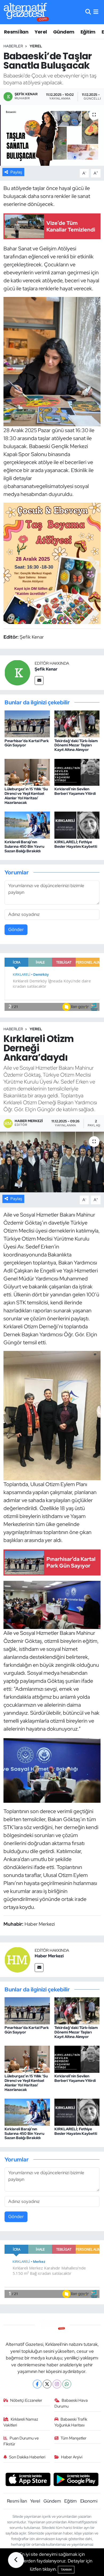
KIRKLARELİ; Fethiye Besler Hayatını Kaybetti (76, 844)
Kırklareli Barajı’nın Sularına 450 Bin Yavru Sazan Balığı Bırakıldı (24, 846)
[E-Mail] (39, 681)
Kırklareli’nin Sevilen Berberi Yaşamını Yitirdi (75, 791)
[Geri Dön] (16, 2560)
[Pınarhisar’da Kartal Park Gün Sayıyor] (27, 723)
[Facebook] (37, 2384)
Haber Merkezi (49, 1956)
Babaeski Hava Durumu (71, 2403)
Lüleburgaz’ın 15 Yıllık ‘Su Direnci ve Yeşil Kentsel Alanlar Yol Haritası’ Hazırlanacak (26, 796)
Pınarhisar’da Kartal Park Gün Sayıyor (27, 743)
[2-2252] (52, 361)
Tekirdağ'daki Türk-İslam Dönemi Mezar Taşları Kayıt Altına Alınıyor (76, 745)
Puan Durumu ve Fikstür (21, 2441)
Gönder (16, 929)
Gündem (64, 32)
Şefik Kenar (46, 669)
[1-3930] (52, 563)
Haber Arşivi (72, 2457)
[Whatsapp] (67, 2384)
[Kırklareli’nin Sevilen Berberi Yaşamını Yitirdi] (77, 772)
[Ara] (88, 12)
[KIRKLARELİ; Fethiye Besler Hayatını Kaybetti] (77, 825)
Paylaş (16, 172)
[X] (47, 2384)
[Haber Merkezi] (17, 1959)
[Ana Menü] (96, 12)
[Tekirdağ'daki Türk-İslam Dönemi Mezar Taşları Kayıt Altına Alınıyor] (77, 723)
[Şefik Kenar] (17, 672)
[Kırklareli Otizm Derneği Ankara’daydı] (52, 1162)
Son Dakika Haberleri (27, 2457)
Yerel (41, 32)
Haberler (13, 46)
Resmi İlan (16, 32)
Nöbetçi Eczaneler (26, 2400)
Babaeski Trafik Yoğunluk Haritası (71, 2422)
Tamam (66, 2570)
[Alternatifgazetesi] (26, 12)
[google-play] (76, 2480)
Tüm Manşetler (73, 2438)
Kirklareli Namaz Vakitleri (21, 2422)
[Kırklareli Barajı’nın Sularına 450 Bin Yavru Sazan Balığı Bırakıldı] (27, 825)
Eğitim (88, 32)
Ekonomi (89, 2501)
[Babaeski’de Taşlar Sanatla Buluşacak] (52, 135)
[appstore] (28, 2480)
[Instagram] (57, 2384)
